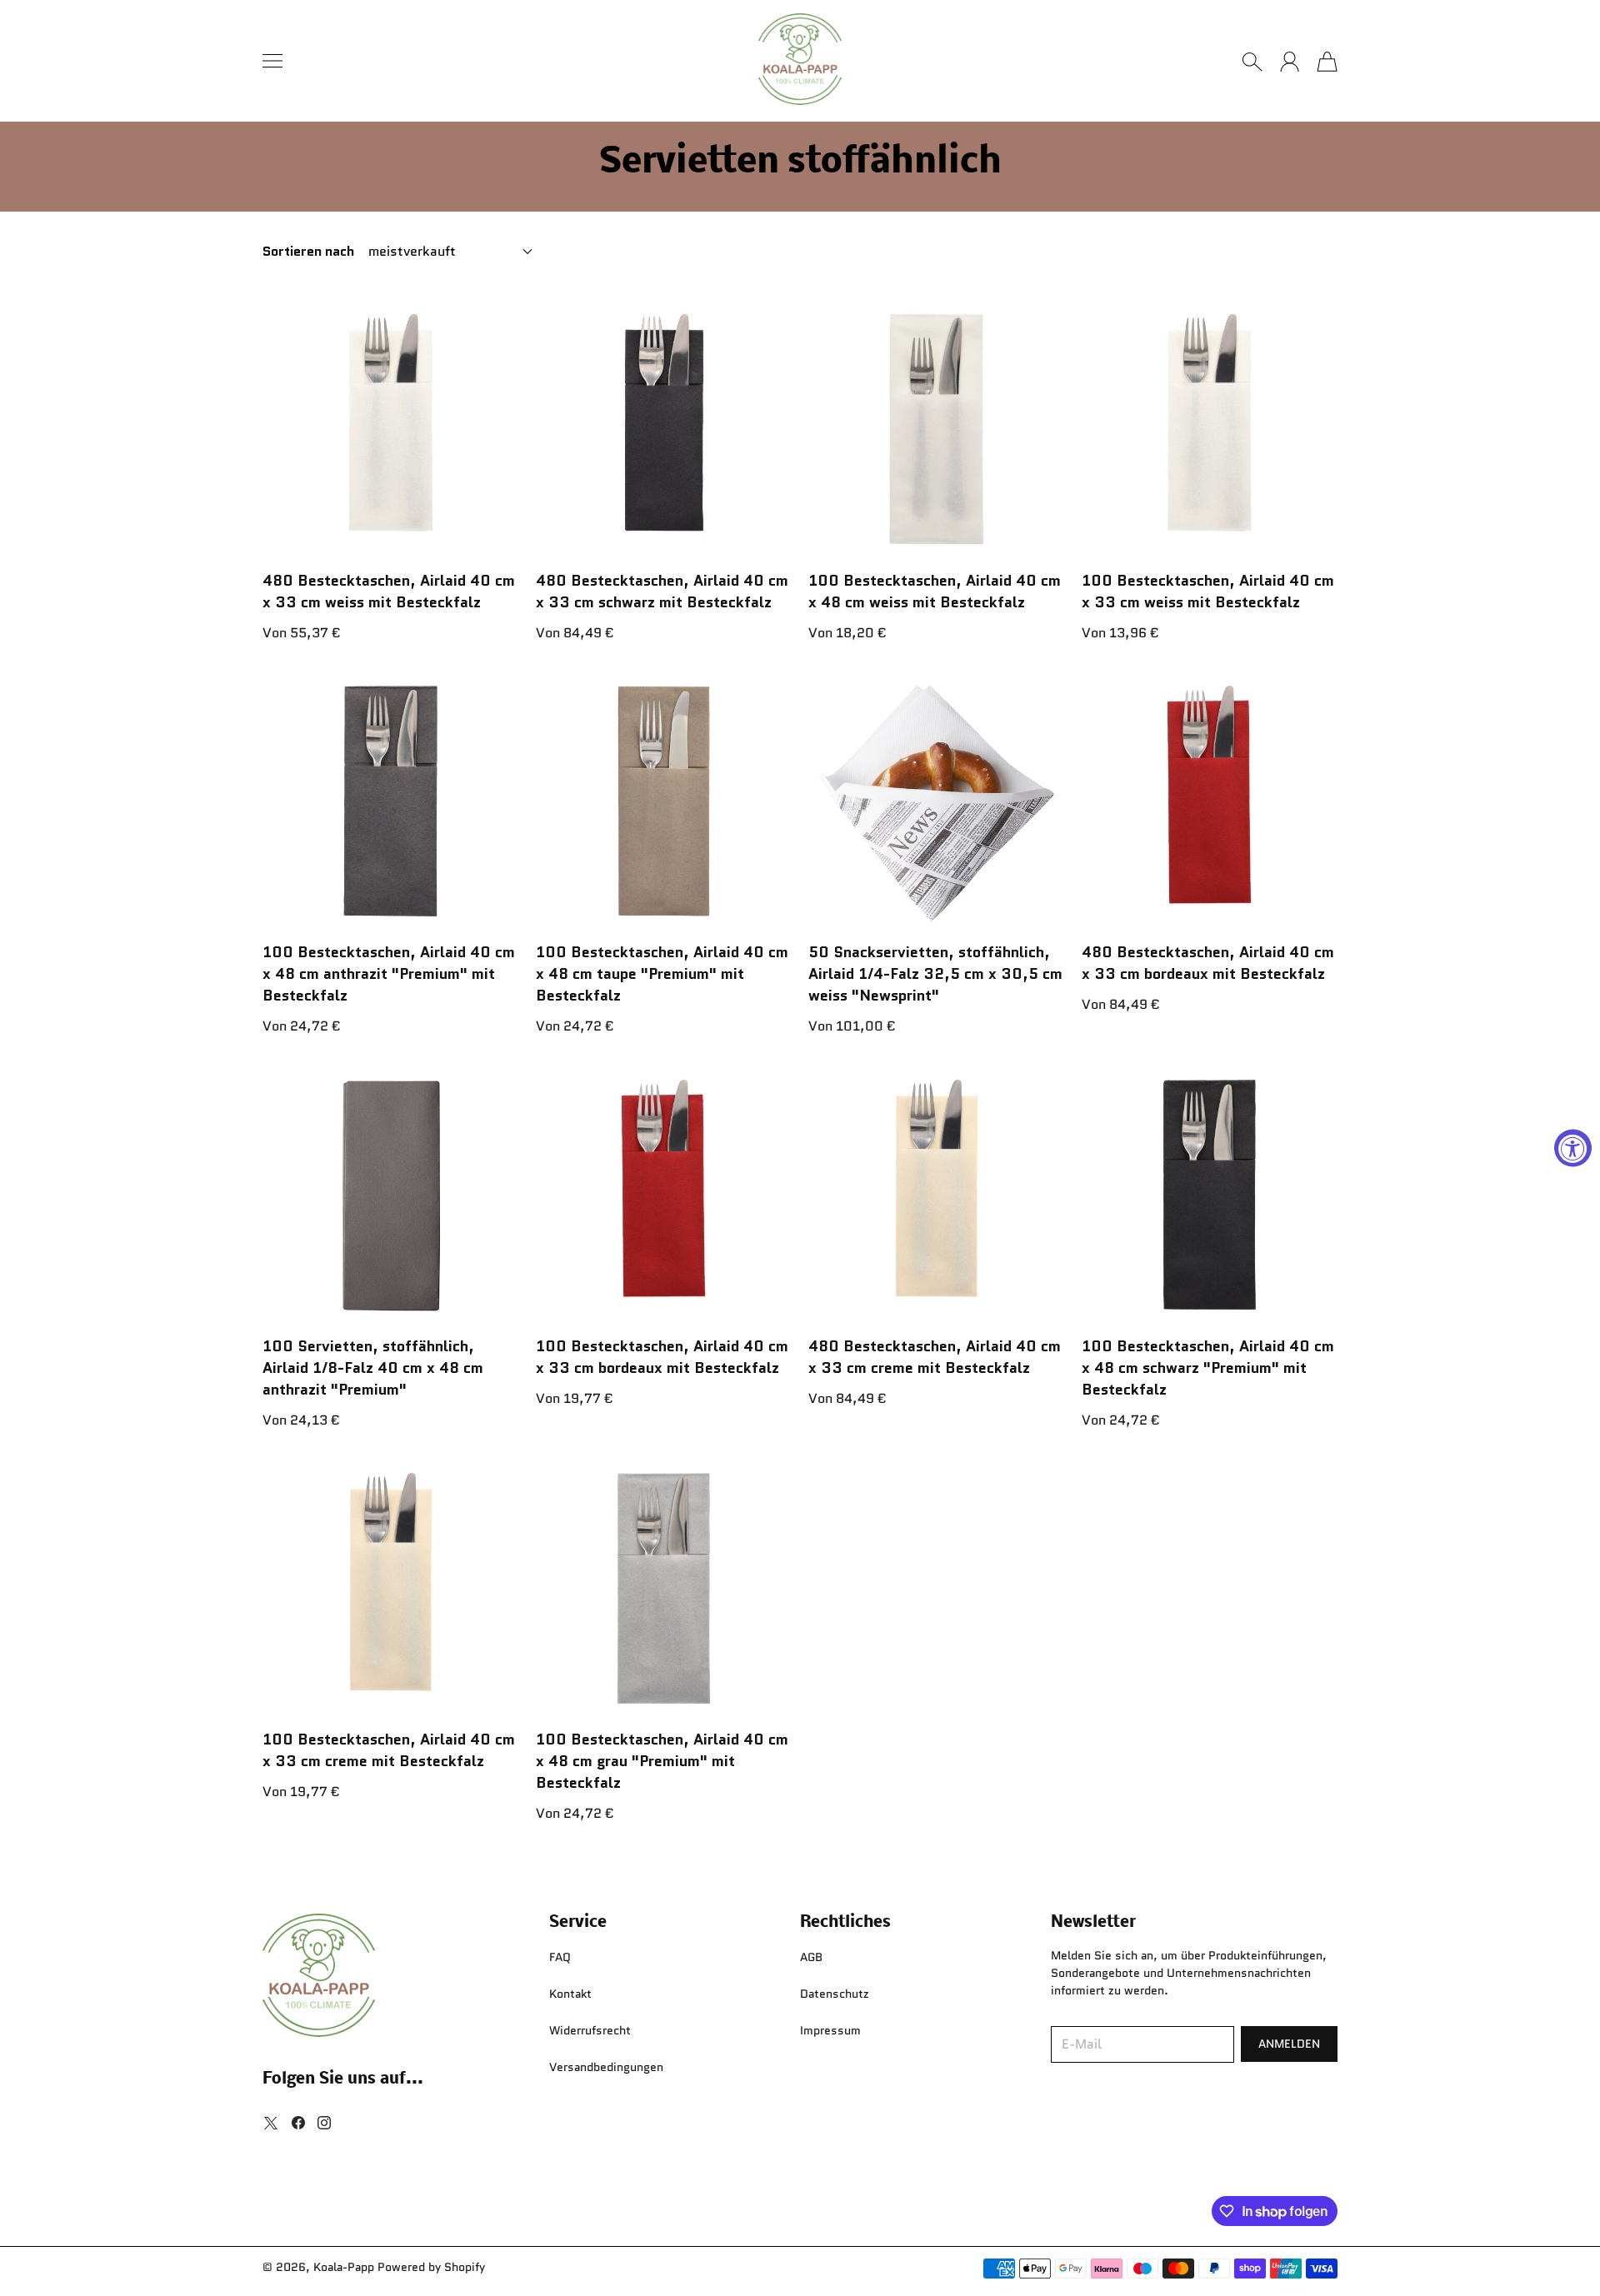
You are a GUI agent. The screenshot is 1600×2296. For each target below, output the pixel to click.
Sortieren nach (308, 252)
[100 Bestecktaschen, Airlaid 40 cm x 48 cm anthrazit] (391, 801)
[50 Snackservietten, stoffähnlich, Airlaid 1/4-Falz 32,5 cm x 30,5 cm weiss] (937, 801)
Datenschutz (835, 1994)
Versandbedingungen (606, 2067)
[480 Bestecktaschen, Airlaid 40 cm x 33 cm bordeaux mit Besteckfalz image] (1210, 801)
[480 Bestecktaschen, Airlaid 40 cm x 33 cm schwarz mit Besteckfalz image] (664, 429)
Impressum (830, 2030)
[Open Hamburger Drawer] (272, 61)
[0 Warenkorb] (1327, 62)
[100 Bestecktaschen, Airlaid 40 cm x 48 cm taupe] (664, 801)
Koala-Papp (344, 2267)
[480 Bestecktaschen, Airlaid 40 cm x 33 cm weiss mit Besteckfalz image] (391, 429)
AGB (811, 1957)
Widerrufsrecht (590, 2030)
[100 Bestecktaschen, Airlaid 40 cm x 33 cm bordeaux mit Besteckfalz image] (664, 1195)
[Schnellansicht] (499, 537)
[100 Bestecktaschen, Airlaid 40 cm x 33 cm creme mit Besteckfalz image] (391, 1589)
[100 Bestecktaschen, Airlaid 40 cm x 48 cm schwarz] (1210, 1195)
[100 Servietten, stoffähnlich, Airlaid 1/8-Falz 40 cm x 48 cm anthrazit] (391, 1195)
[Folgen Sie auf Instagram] (324, 2123)
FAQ (560, 1957)
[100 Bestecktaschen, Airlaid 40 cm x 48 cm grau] (664, 1589)
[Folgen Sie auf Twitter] (271, 2123)
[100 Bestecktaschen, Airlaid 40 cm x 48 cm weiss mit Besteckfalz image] (937, 429)
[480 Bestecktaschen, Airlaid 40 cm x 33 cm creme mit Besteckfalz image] (937, 1195)
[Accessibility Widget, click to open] (1573, 1148)
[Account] (1290, 62)
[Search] (1252, 62)
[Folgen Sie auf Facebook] (298, 2123)
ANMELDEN (1289, 2044)
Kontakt (570, 1994)
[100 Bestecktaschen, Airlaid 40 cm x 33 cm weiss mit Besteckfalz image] (1210, 429)
